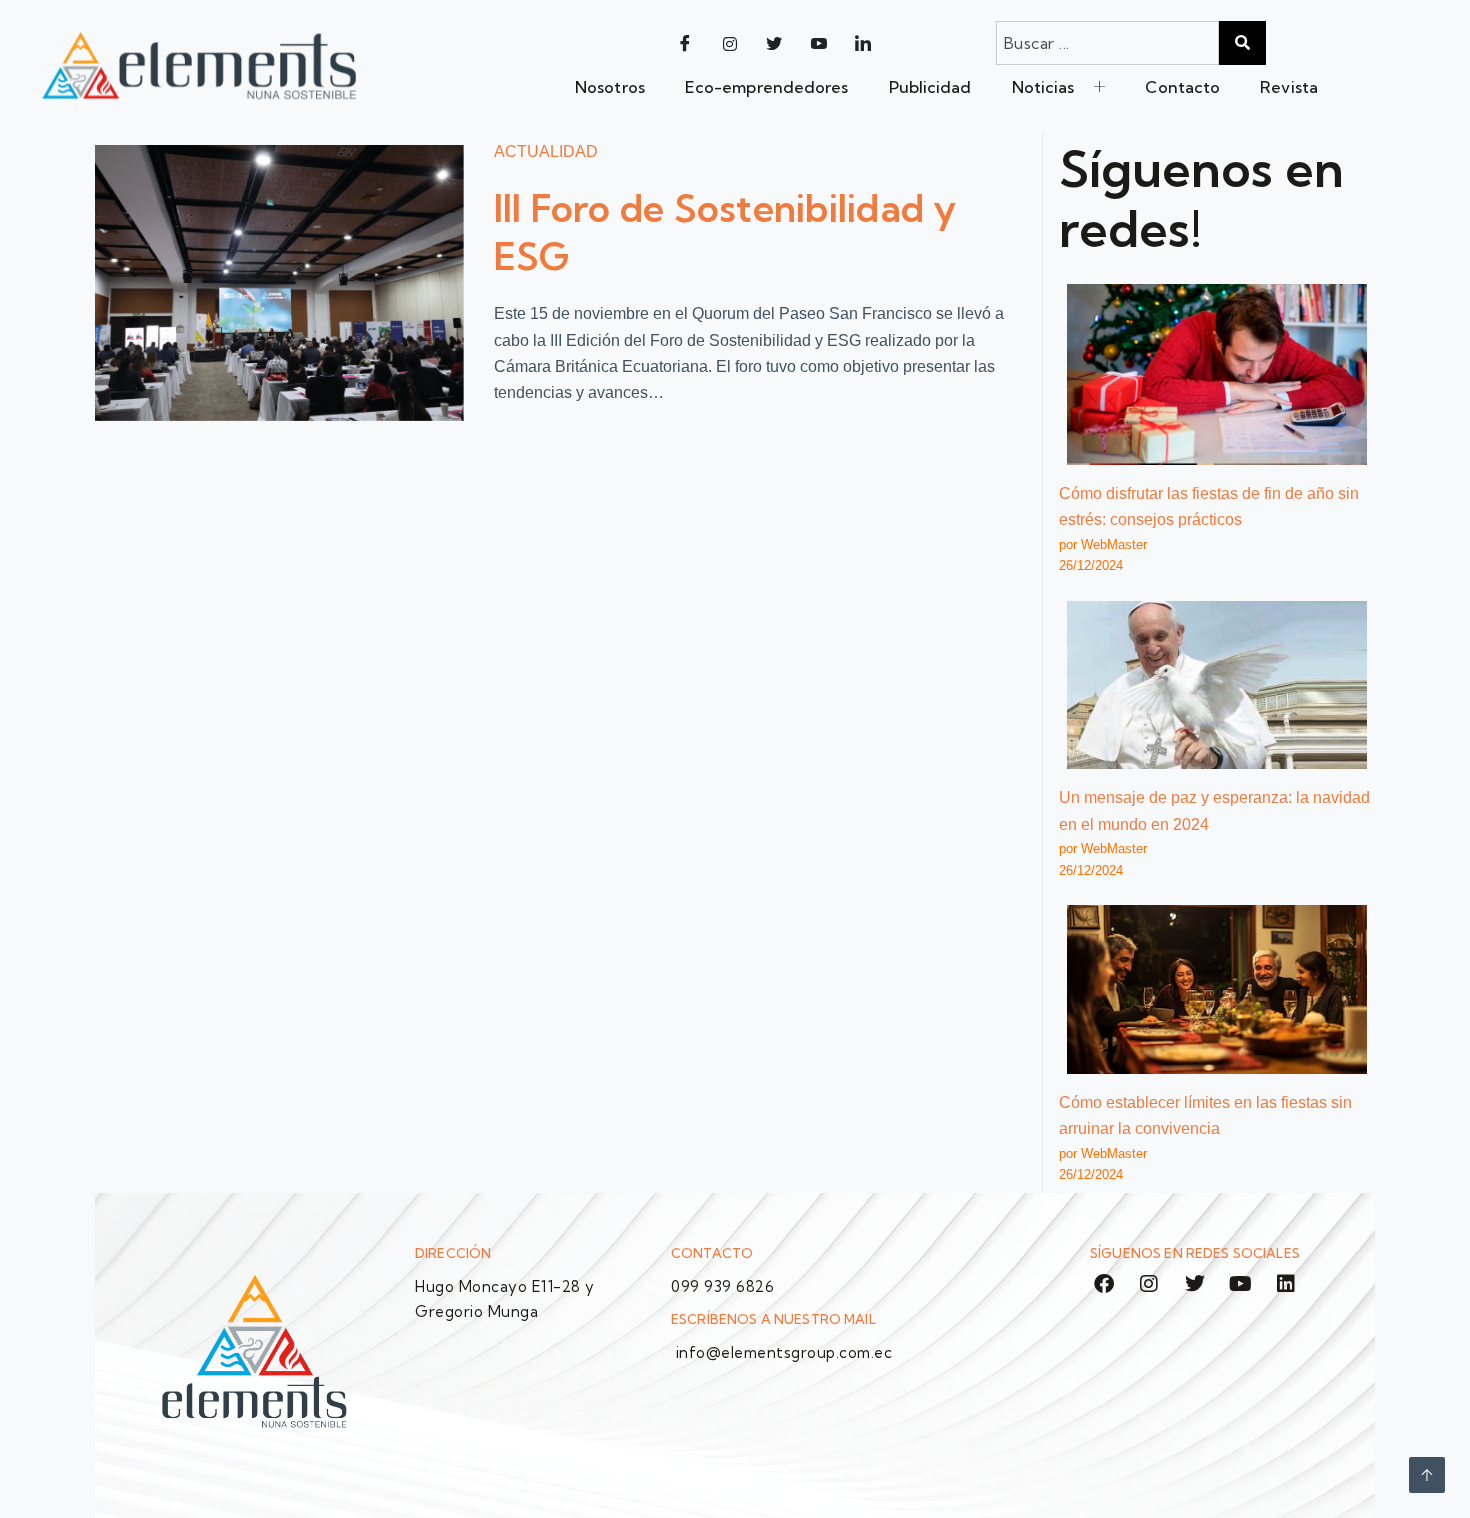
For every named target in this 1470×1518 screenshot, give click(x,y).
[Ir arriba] (1427, 1475)
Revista (1289, 87)
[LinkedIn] (863, 43)
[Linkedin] (1286, 1284)
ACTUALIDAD (546, 151)
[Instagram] (730, 43)
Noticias (1043, 87)
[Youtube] (819, 43)
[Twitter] (774, 43)
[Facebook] (685, 43)
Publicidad (930, 87)
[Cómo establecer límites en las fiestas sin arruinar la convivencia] (1217, 989)
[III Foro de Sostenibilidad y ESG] (279, 283)
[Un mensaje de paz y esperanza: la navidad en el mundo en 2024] (1217, 685)
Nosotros (610, 87)
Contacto (1182, 87)
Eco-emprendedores (767, 87)
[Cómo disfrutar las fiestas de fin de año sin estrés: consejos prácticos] (1217, 374)
